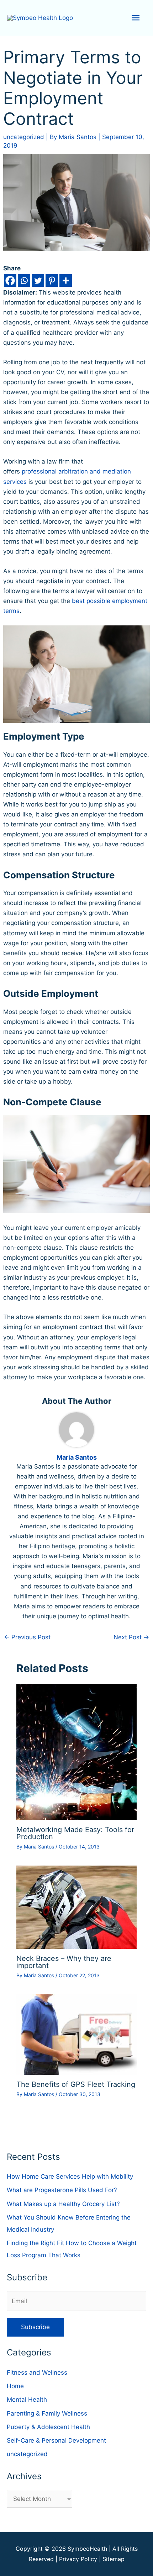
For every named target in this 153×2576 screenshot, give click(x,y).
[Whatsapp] (24, 281)
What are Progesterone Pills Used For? (62, 2190)
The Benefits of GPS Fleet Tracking (76, 2084)
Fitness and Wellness (37, 2373)
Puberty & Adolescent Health (48, 2427)
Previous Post (27, 1637)
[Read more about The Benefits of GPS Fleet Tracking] (77, 2034)
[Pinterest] (52, 281)
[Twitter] (38, 281)
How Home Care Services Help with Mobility (70, 2176)
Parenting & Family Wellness (47, 2413)
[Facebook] (10, 281)
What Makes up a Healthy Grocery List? (63, 2204)
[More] (66, 281)
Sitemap (114, 2559)
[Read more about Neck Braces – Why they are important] (77, 1907)
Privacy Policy (78, 2559)
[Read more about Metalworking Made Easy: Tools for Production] (77, 1751)
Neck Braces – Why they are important (64, 1962)
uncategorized (24, 137)
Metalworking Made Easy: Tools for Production (75, 1833)
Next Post (131, 1637)
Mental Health (27, 2400)
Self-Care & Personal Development (56, 2440)
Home (15, 2386)
